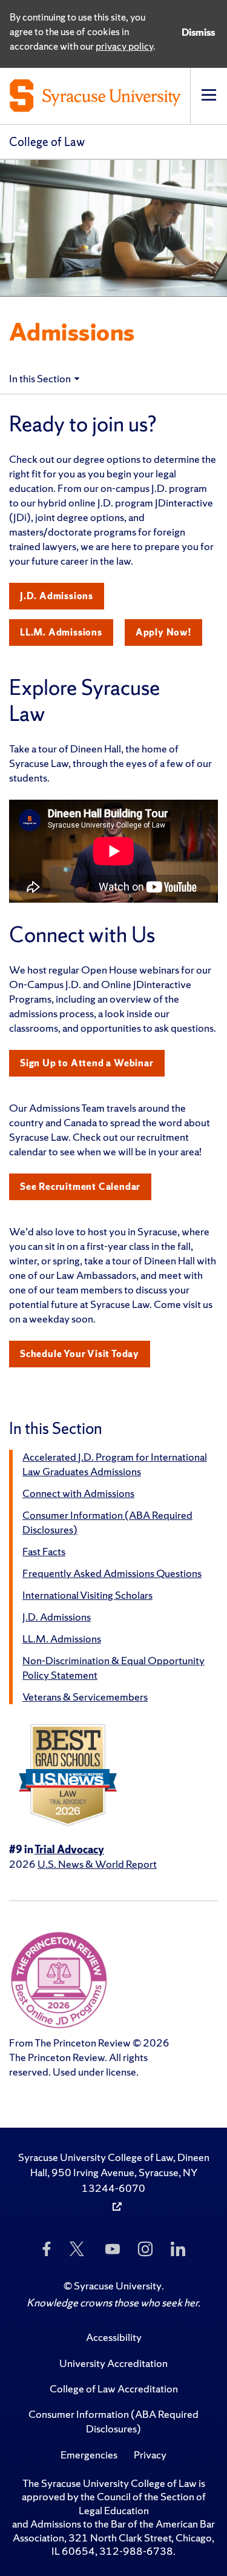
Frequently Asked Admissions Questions (112, 1573)
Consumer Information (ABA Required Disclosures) (113, 2421)
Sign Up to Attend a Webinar (87, 1063)
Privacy (150, 2455)
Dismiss (198, 32)
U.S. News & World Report (97, 1864)
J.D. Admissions (57, 596)
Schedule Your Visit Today (80, 1354)
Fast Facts (44, 1551)
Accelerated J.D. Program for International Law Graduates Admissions (115, 1464)
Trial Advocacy (69, 1849)
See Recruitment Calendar (80, 1187)
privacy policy (124, 46)
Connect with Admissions (78, 1493)
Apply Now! (163, 632)
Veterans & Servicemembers (85, 1697)
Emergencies (89, 2455)
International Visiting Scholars (87, 1595)
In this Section (40, 378)
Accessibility (114, 2337)
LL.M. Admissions (61, 632)
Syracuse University (118, 2286)
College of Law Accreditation (114, 2388)
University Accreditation (113, 2363)
